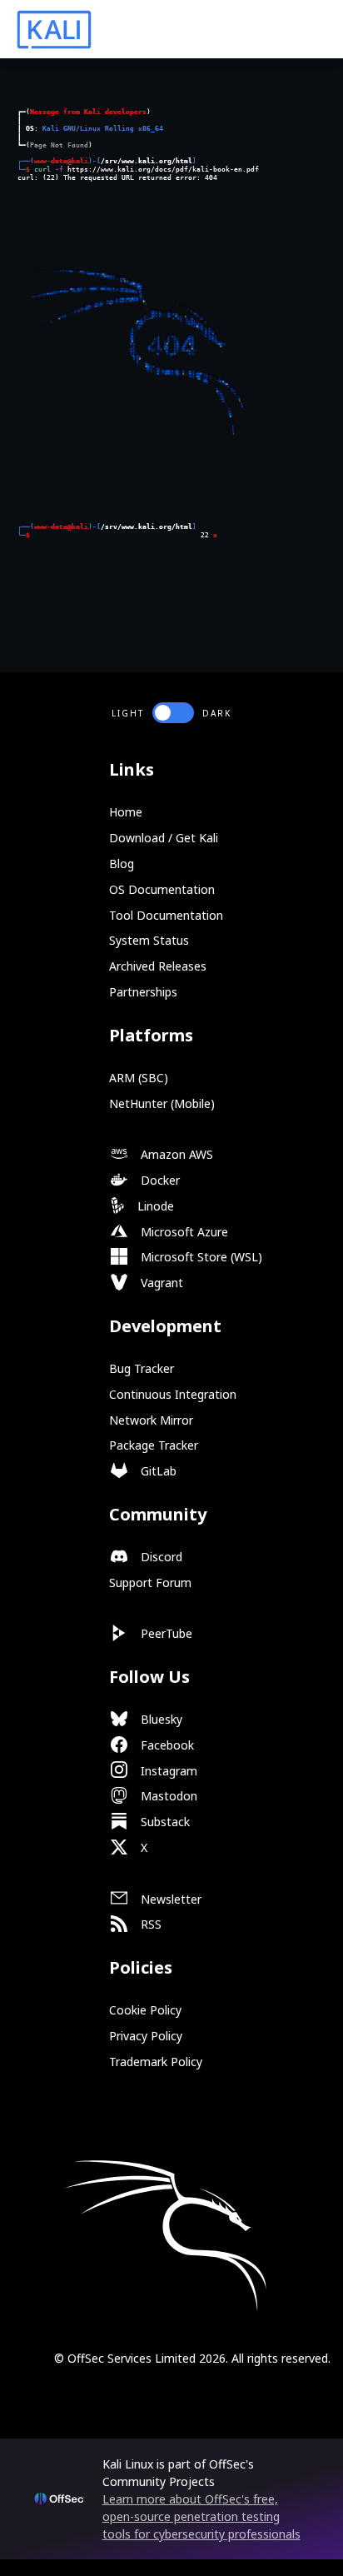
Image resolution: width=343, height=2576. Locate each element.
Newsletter (169, 1899)
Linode (154, 1206)
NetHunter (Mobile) (162, 1103)
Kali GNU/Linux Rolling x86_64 (103, 128)
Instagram (167, 1771)
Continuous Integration (173, 1394)
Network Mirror (151, 1420)
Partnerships (143, 992)
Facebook (166, 1745)
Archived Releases (158, 966)
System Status (149, 940)
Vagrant (160, 1283)
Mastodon (167, 1796)
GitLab (157, 1471)
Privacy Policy (146, 2036)
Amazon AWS (175, 1154)
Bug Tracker (142, 1368)
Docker (159, 1180)
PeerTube (165, 1633)
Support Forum (150, 1583)
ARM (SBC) (139, 1078)
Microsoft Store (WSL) (200, 1257)
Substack (164, 1822)
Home (126, 812)
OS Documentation (162, 889)
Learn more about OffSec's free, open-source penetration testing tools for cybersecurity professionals (201, 2516)
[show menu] (303, 30)
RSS (149, 1924)
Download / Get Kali (164, 838)
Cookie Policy (145, 2010)
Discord (160, 1557)
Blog (122, 864)
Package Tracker (154, 1445)
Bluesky (160, 1719)
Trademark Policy (156, 2062)
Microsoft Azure (183, 1232)
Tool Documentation (166, 915)
